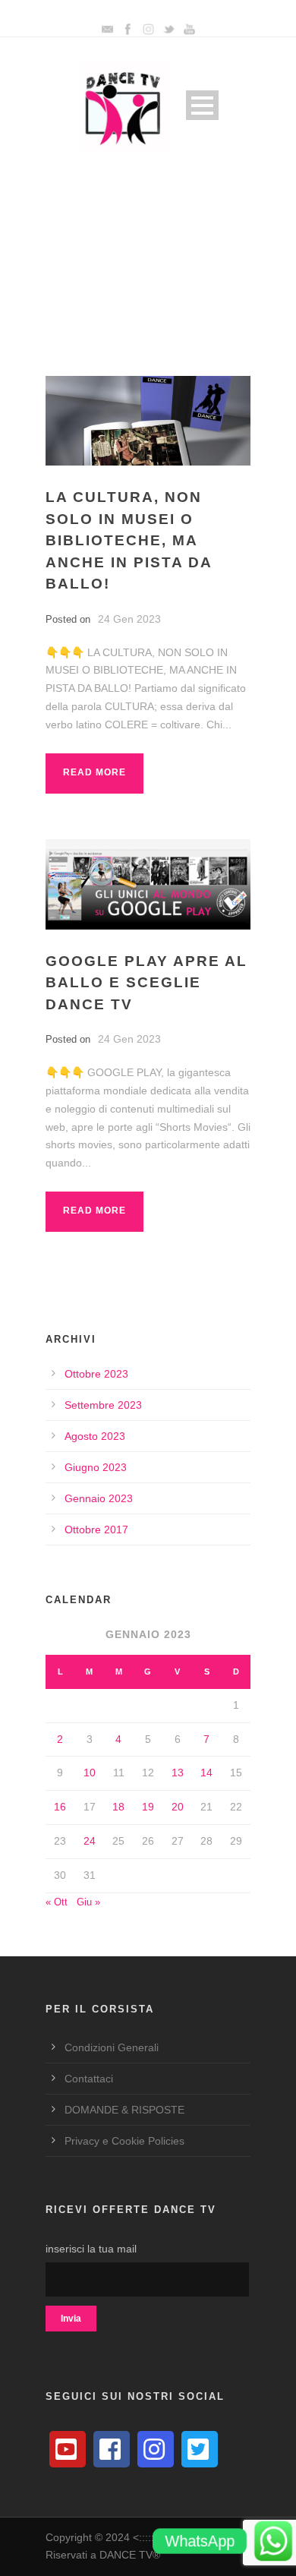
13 (178, 1773)
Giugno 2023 (96, 1467)
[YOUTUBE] (68, 2449)
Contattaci (89, 2079)
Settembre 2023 (103, 1405)
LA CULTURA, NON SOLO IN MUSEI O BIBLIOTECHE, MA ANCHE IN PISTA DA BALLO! (129, 540)
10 (90, 1773)
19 (148, 1807)
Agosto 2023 (95, 1436)
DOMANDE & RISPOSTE (124, 2110)
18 (118, 1807)
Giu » (88, 1902)
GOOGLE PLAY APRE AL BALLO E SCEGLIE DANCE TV (146, 983)
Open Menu (202, 105)
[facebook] (112, 2449)
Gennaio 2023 (99, 1498)
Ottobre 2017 (96, 1529)
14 (206, 1773)
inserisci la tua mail (91, 2249)
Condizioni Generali (112, 2047)
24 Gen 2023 (129, 619)
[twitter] (200, 2449)
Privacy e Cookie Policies (124, 2141)
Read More (94, 772)
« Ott (57, 1902)
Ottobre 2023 (96, 1374)
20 (178, 1807)
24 (90, 1841)
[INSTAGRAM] (156, 2449)
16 (60, 1807)
